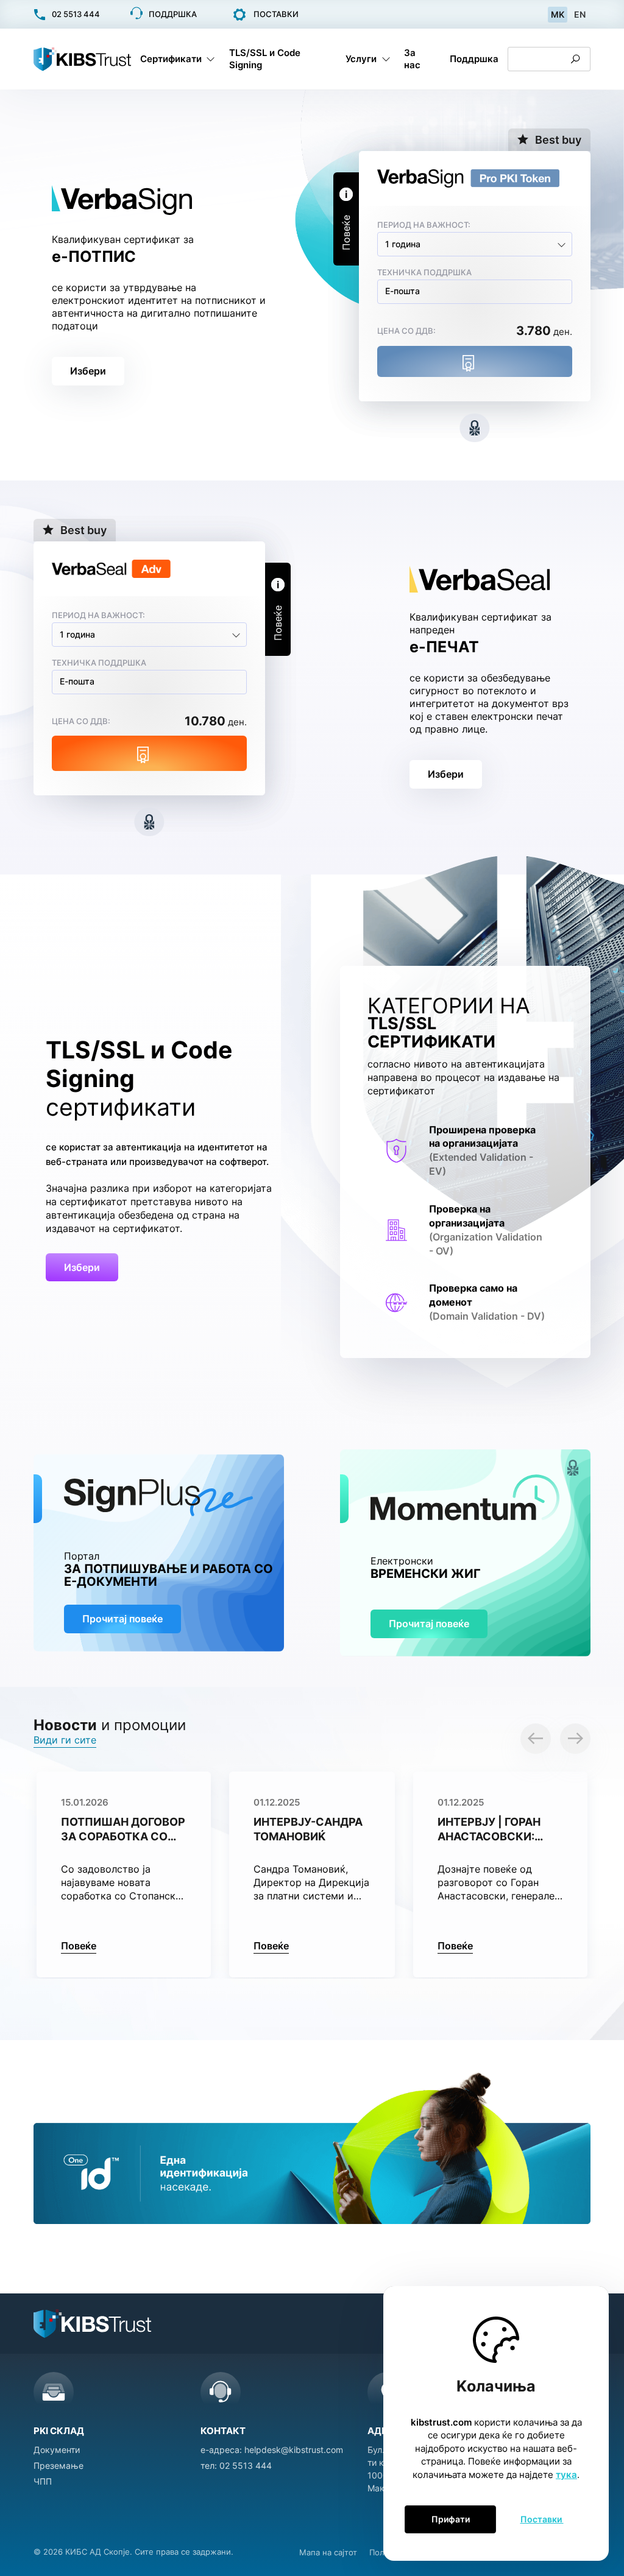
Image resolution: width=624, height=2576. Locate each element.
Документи (57, 2450)
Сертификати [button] (171, 59)
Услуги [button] (361, 59)
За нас (412, 59)
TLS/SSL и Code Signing (265, 59)
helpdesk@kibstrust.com (294, 2450)
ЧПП (43, 2481)
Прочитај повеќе (122, 1619)
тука (566, 2475)
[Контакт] (221, 2392)
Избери (88, 371)
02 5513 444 (246, 2465)
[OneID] (312, 2146)
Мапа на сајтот (328, 2552)
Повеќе (79, 1946)
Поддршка (474, 59)
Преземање (58, 2465)
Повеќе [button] (346, 233)
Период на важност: (424, 225)
